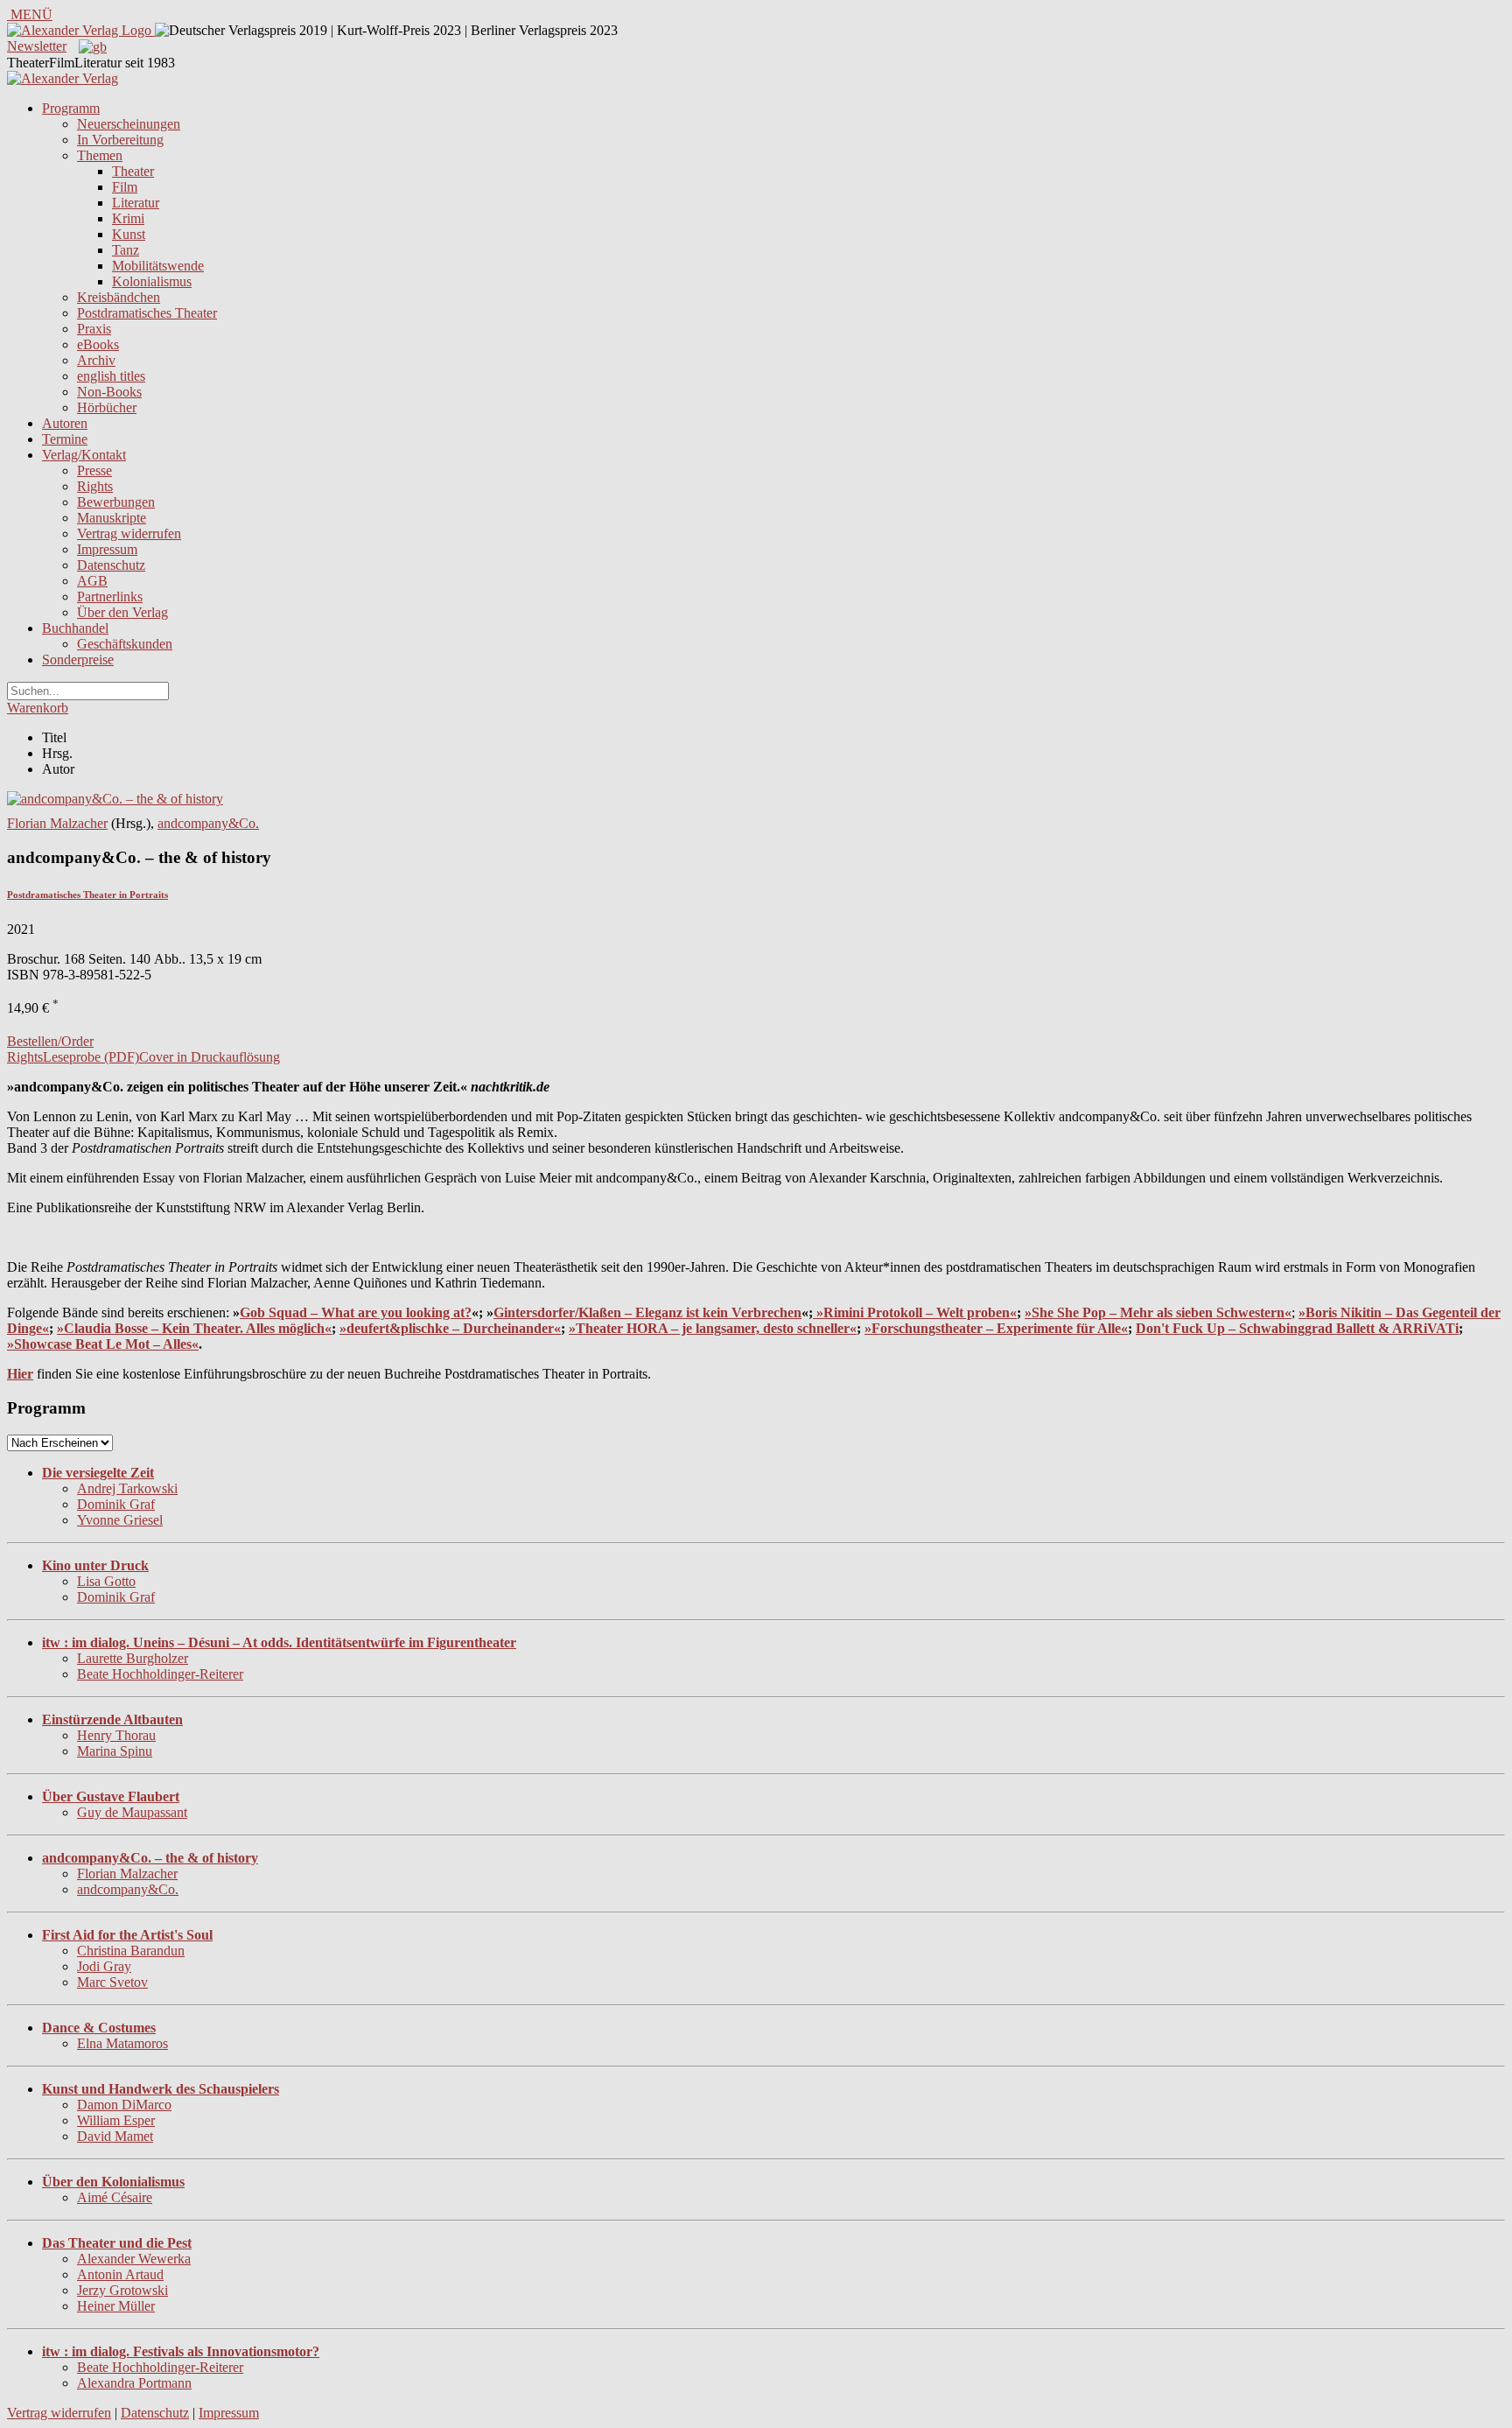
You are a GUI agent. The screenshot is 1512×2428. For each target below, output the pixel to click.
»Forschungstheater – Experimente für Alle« (996, 1328)
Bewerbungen (116, 502)
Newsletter (37, 46)
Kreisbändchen (119, 297)
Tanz (126, 250)
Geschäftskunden (125, 644)
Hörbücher (107, 407)
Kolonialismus (152, 281)
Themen (100, 155)
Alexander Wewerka (134, 2259)
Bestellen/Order (50, 1041)
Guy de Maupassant (132, 1812)
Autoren (65, 423)
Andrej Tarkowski (127, 1488)
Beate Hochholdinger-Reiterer (160, 1674)
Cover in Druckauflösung (210, 1057)
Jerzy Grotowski (122, 2290)
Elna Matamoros (122, 2043)
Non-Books (109, 392)
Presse (94, 470)
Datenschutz (111, 565)
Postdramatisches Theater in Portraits (87, 895)
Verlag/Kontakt (84, 455)
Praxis (94, 329)
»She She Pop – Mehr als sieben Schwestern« (1158, 1312)
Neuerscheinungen (129, 124)
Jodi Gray (104, 1966)
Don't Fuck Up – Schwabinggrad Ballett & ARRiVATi (1297, 1328)
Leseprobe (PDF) (91, 1057)
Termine (65, 439)
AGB (92, 581)
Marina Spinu (115, 1751)
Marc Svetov (112, 1982)
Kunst (129, 234)
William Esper (116, 2120)
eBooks (98, 344)
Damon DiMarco (124, 2105)
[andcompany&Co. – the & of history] (115, 799)
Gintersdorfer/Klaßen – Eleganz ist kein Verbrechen (647, 1312)
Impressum (107, 549)
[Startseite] (63, 78)
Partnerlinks (110, 596)
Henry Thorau (116, 1735)
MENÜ (30, 14)
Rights (95, 486)
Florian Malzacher (57, 823)
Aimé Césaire (115, 2197)
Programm (71, 108)
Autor (58, 769)
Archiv (96, 360)
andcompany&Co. (208, 823)
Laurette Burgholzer (133, 1658)
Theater (133, 171)
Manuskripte (112, 518)
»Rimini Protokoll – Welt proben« (917, 1312)
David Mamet (115, 2136)
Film (125, 187)
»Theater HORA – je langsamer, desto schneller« (713, 1328)
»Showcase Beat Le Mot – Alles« (103, 1344)
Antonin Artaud (120, 2274)
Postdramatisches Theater (147, 313)
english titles (111, 376)
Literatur (136, 203)
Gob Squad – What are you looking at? (356, 1312)
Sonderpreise (78, 660)
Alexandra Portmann (134, 2383)
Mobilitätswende (158, 266)
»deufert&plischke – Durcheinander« (450, 1328)
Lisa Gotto (106, 1581)
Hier (20, 1374)
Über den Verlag (122, 612)
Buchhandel (75, 628)
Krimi (128, 218)
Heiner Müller (116, 2306)
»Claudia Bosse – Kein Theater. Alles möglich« (194, 1328)
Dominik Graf (116, 1504)
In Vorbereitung (120, 140)
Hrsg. (57, 753)
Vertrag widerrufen (129, 533)
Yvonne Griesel (120, 1520)
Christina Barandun (131, 1951)
